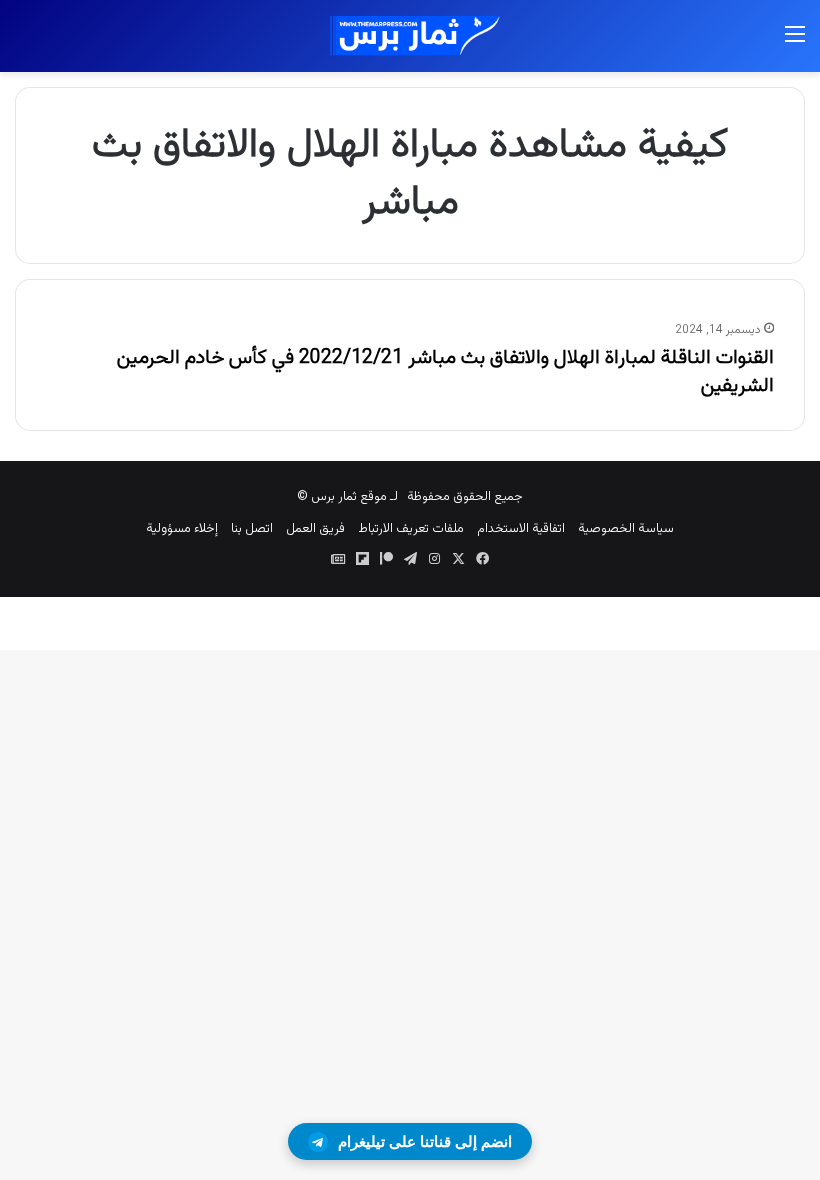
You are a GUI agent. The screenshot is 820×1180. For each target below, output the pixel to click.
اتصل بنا (252, 529)
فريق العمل (315, 529)
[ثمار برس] (410, 36)
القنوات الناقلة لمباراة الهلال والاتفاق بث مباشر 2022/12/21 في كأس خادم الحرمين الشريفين (445, 372)
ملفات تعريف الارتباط (411, 529)
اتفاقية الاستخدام (521, 529)
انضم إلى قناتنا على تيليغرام (425, 1141)
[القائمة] (795, 43)
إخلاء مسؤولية (182, 529)
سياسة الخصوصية (626, 529)
